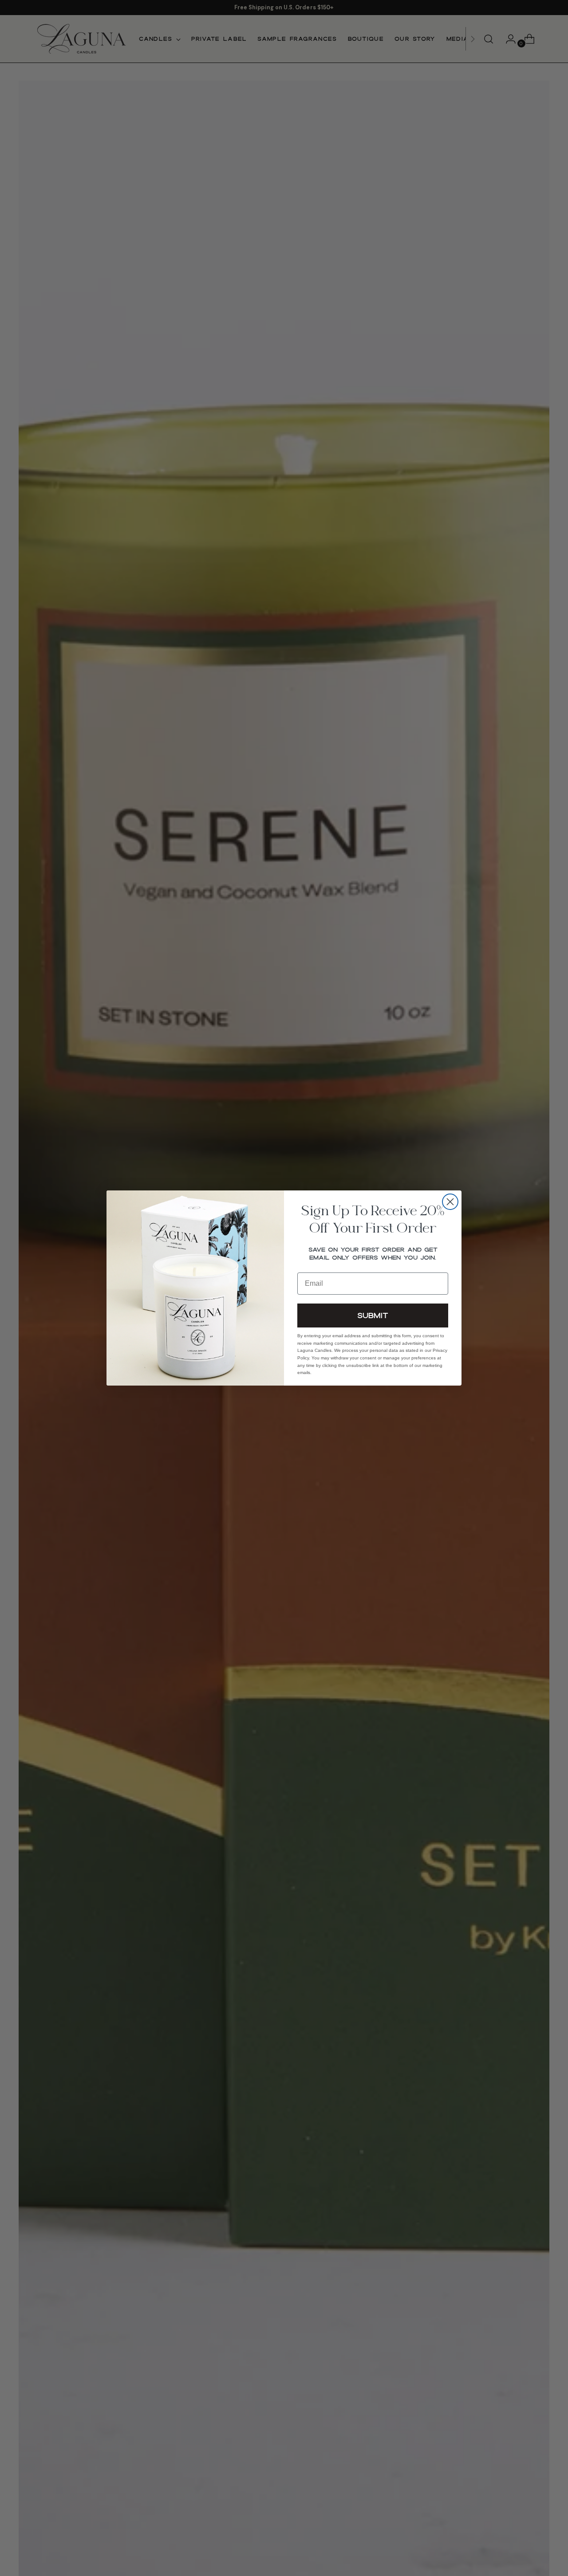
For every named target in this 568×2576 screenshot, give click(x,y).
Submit (373, 1315)
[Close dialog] (450, 1202)
